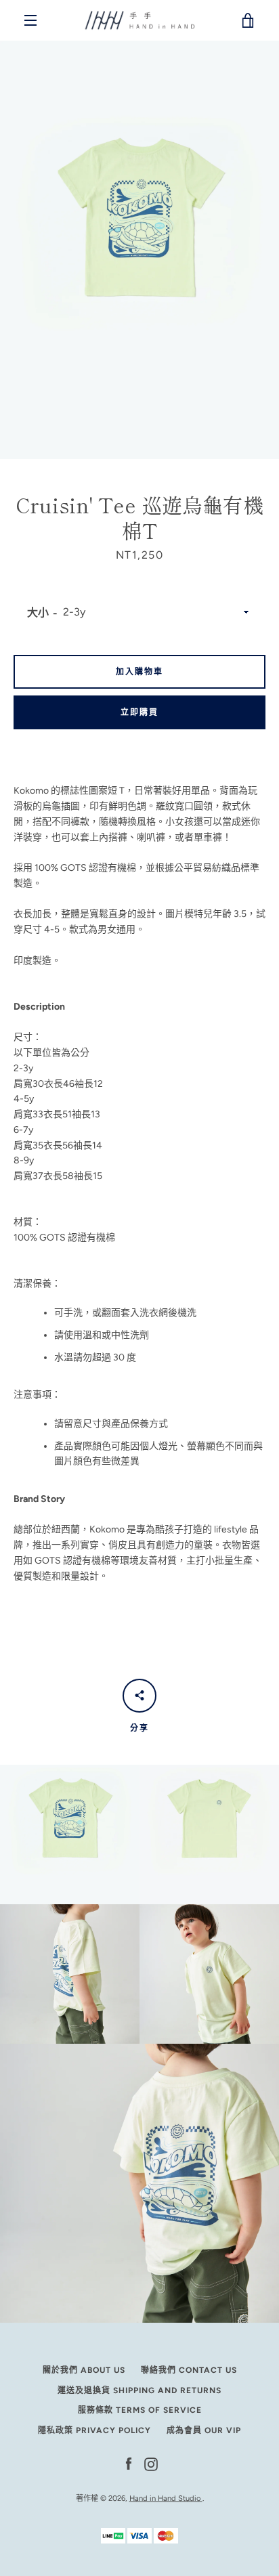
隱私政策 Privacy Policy (94, 2430)
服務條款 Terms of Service (140, 2410)
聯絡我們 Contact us (189, 2370)
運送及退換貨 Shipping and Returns (139, 2390)
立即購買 (139, 712)
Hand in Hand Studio (166, 2498)
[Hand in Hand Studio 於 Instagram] (151, 2463)
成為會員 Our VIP (204, 2430)
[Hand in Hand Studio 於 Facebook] (129, 2463)
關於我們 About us (84, 2370)
